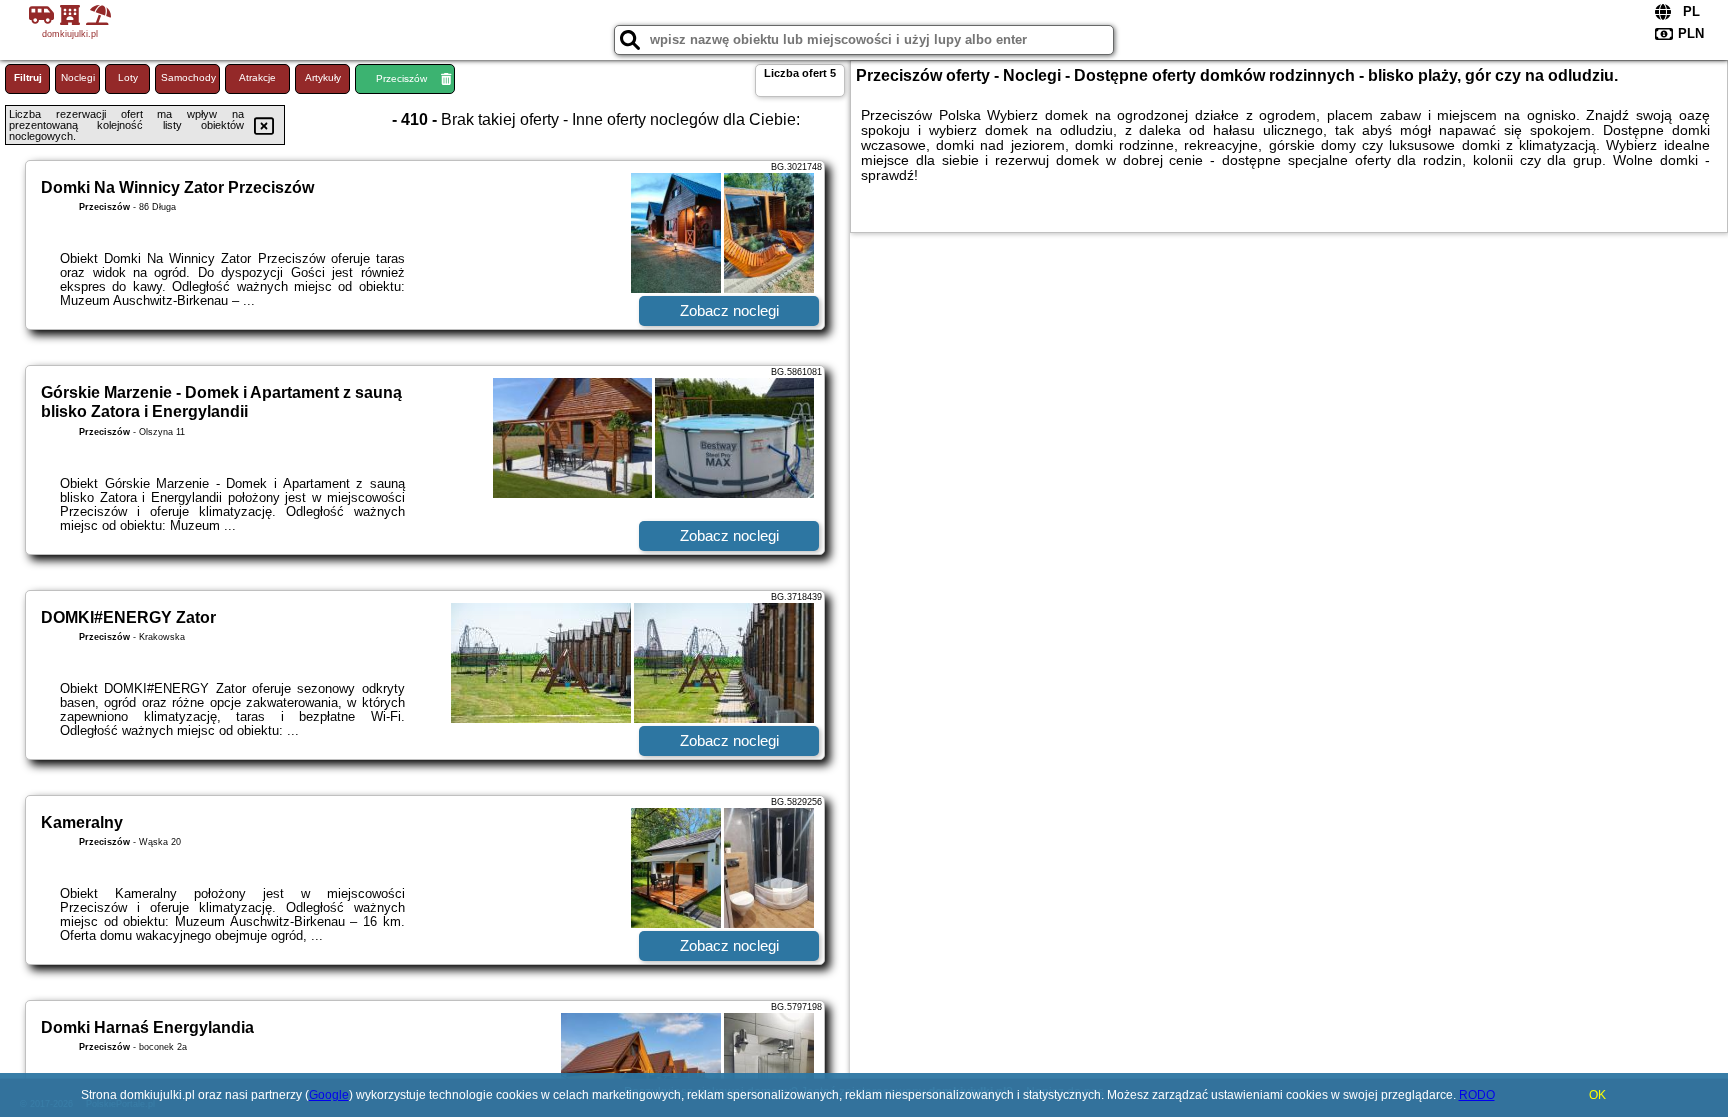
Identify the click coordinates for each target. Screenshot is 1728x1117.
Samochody (188, 77)
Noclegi (78, 77)
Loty (128, 77)
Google (329, 1095)
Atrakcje (257, 77)
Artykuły (323, 77)
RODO (1477, 1095)
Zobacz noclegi (729, 310)
